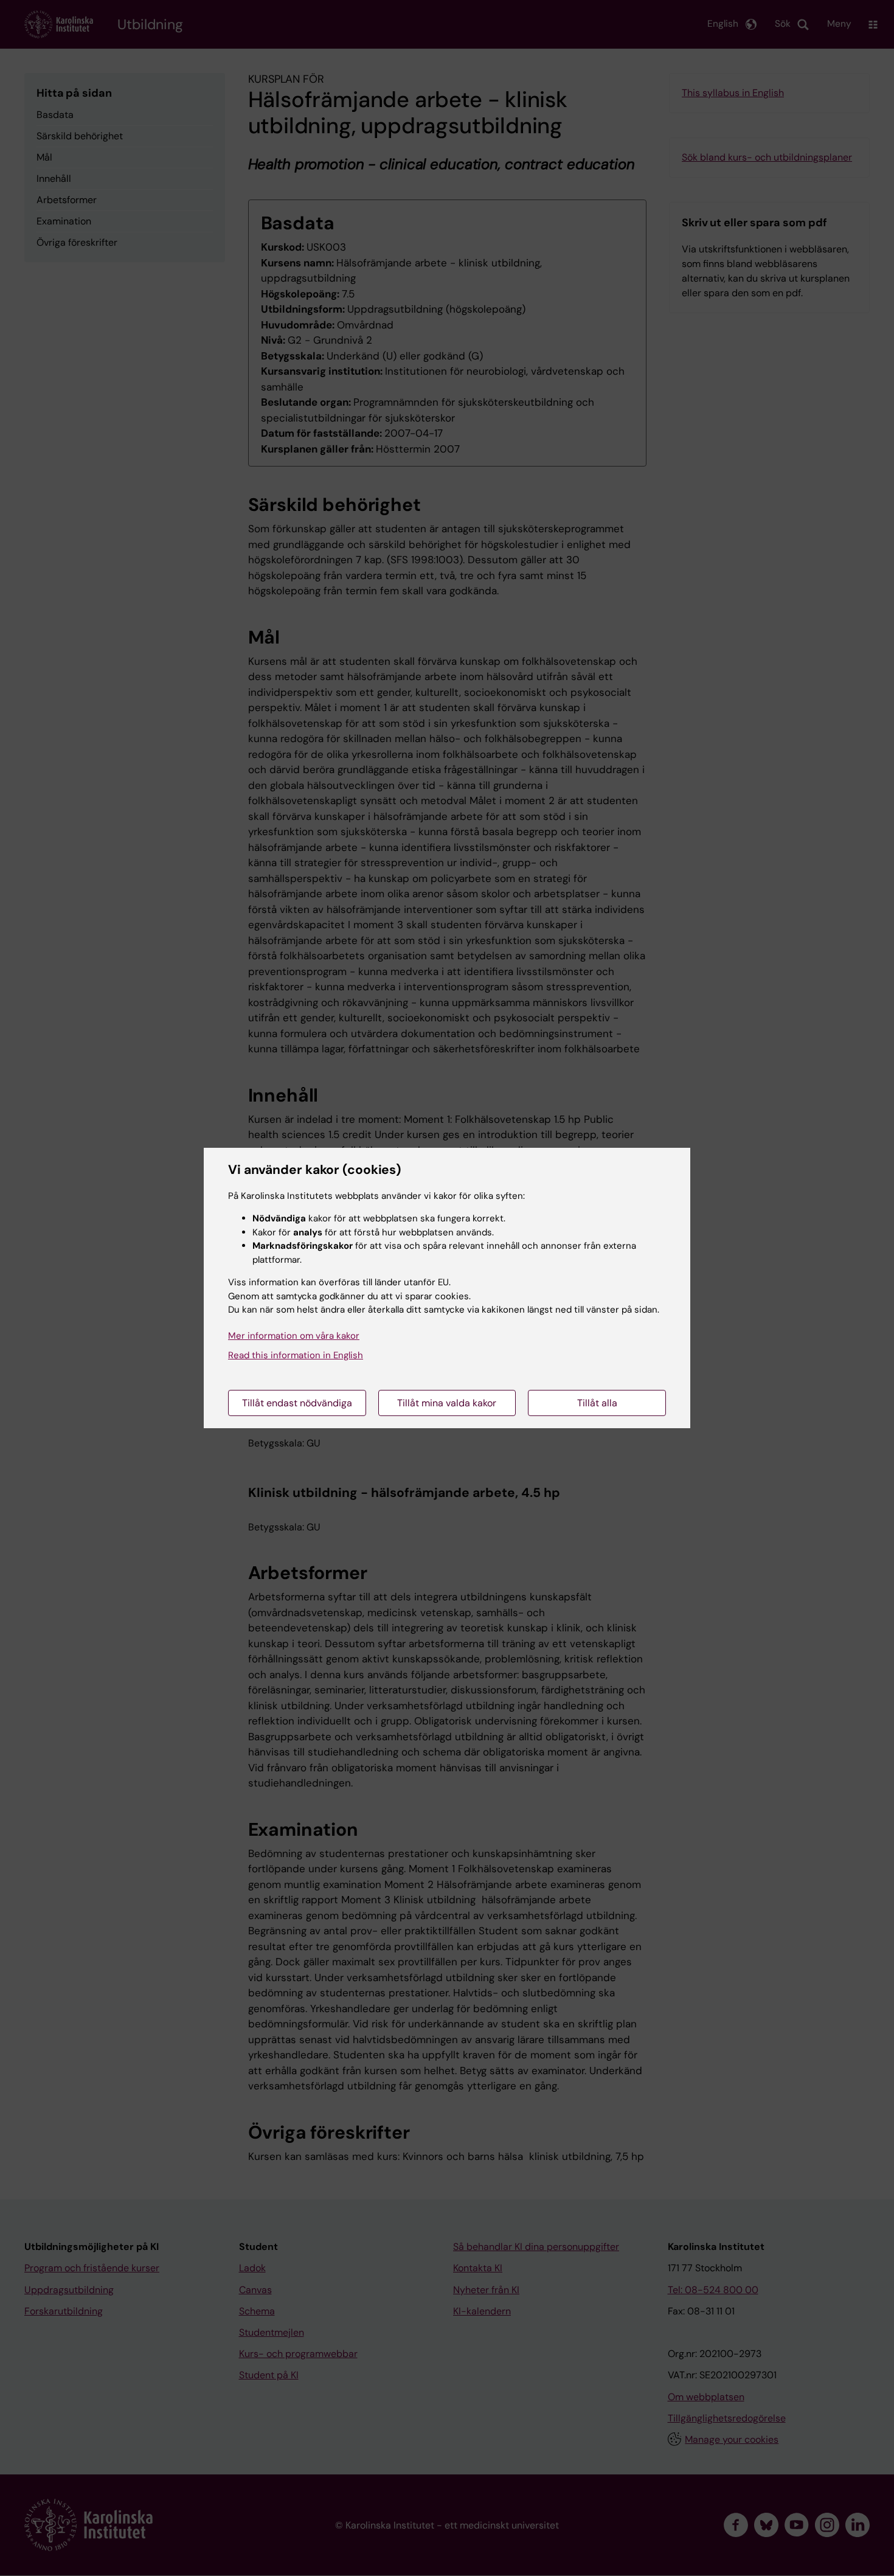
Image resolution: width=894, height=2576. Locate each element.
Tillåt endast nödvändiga (297, 1403)
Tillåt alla (597, 1403)
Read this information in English (296, 1355)
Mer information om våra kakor (294, 1336)
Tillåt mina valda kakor (447, 1403)
